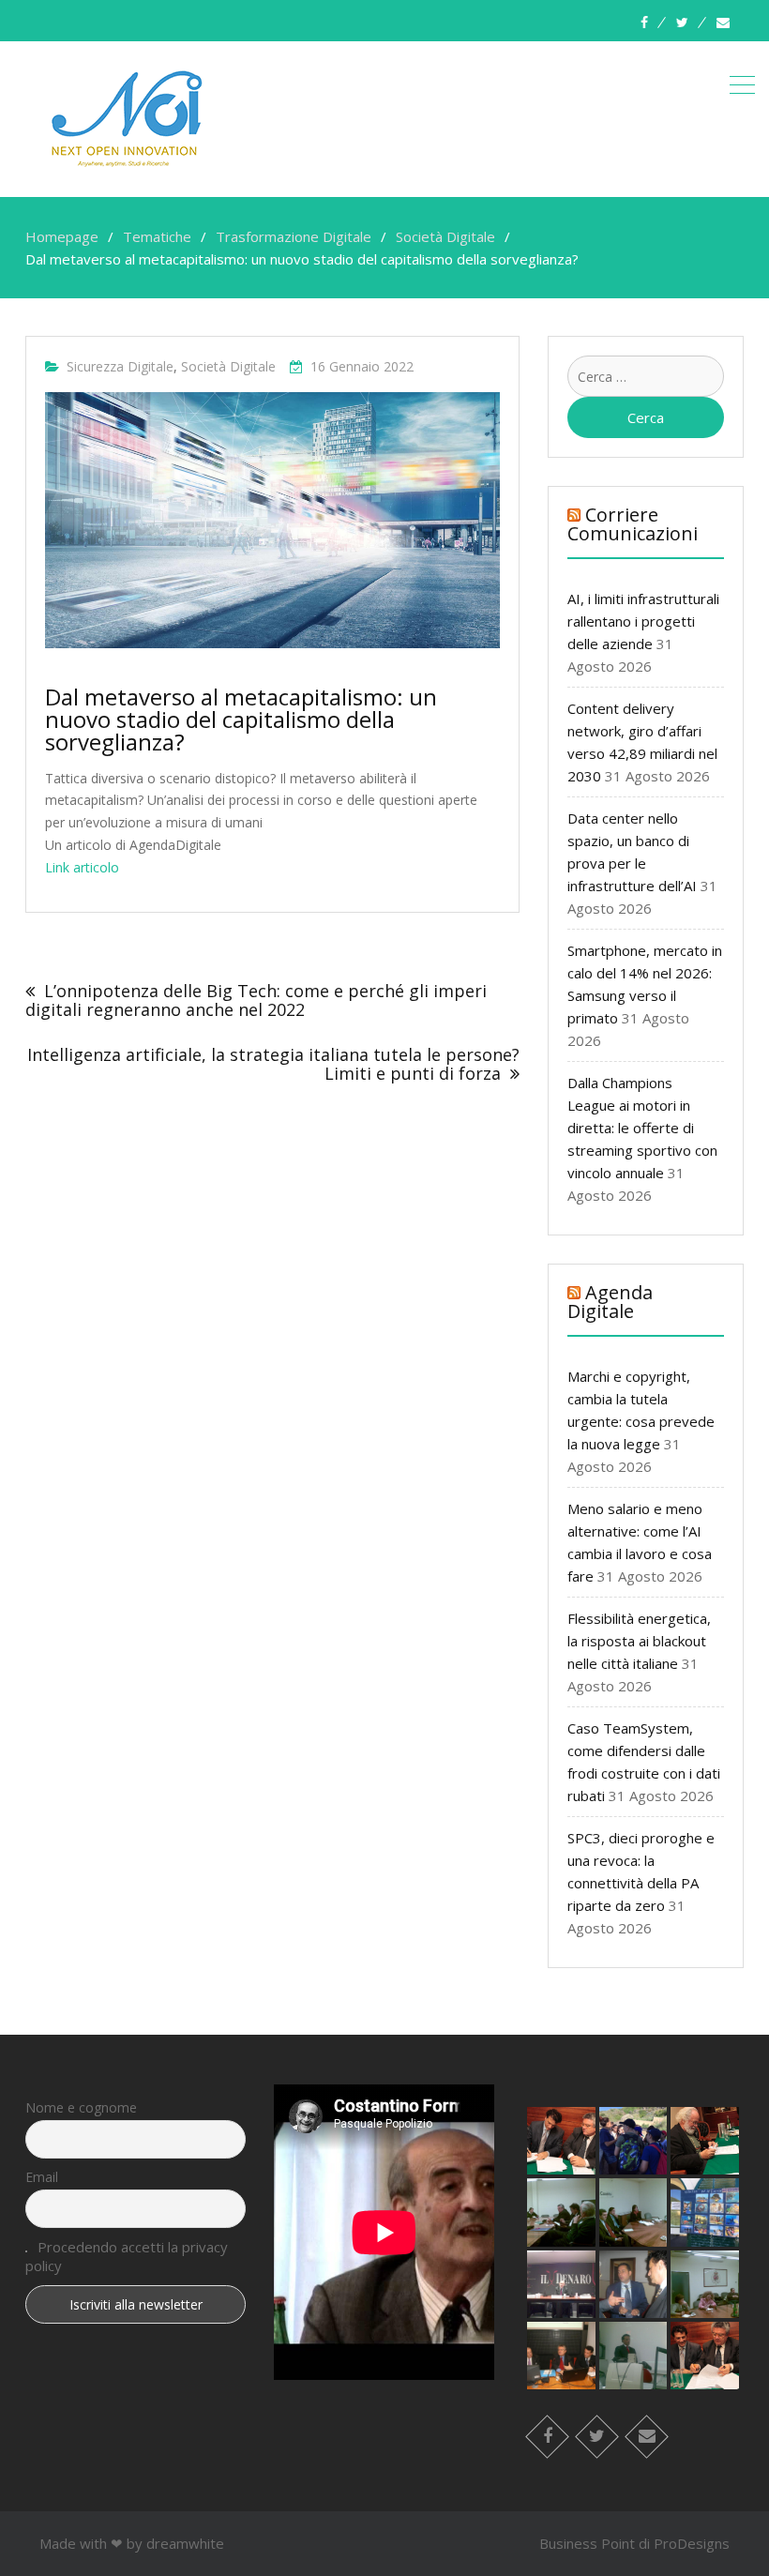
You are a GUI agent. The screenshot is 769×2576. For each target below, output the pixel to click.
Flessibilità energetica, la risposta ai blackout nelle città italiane (639, 1641)
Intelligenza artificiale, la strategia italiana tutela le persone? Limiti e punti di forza (273, 1064)
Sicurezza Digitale (120, 366)
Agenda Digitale (610, 1302)
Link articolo (82, 867)
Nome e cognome (81, 2107)
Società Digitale (228, 366)
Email (42, 2177)
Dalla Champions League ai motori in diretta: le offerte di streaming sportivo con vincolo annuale (642, 1128)
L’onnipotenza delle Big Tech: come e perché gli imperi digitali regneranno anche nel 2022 (256, 1000)
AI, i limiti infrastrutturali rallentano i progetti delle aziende (643, 621)
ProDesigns (692, 2543)
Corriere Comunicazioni (633, 524)
